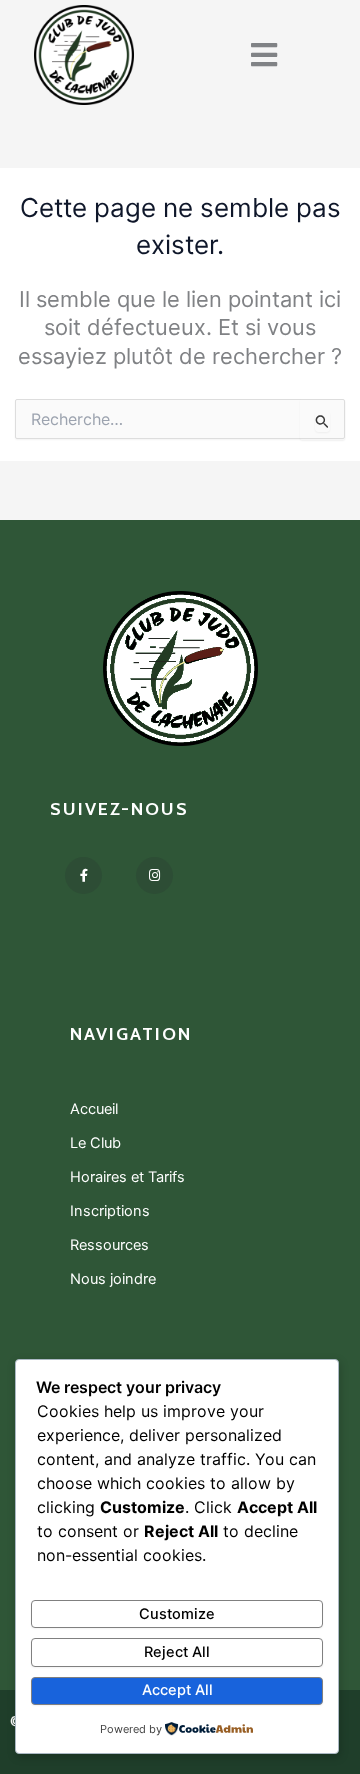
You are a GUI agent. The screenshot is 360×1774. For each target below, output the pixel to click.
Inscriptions (110, 1211)
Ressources (109, 1245)
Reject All (177, 1652)
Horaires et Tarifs (127, 1177)
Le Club (95, 1143)
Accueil (94, 1109)
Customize (177, 1614)
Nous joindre (113, 1279)
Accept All (177, 1690)
